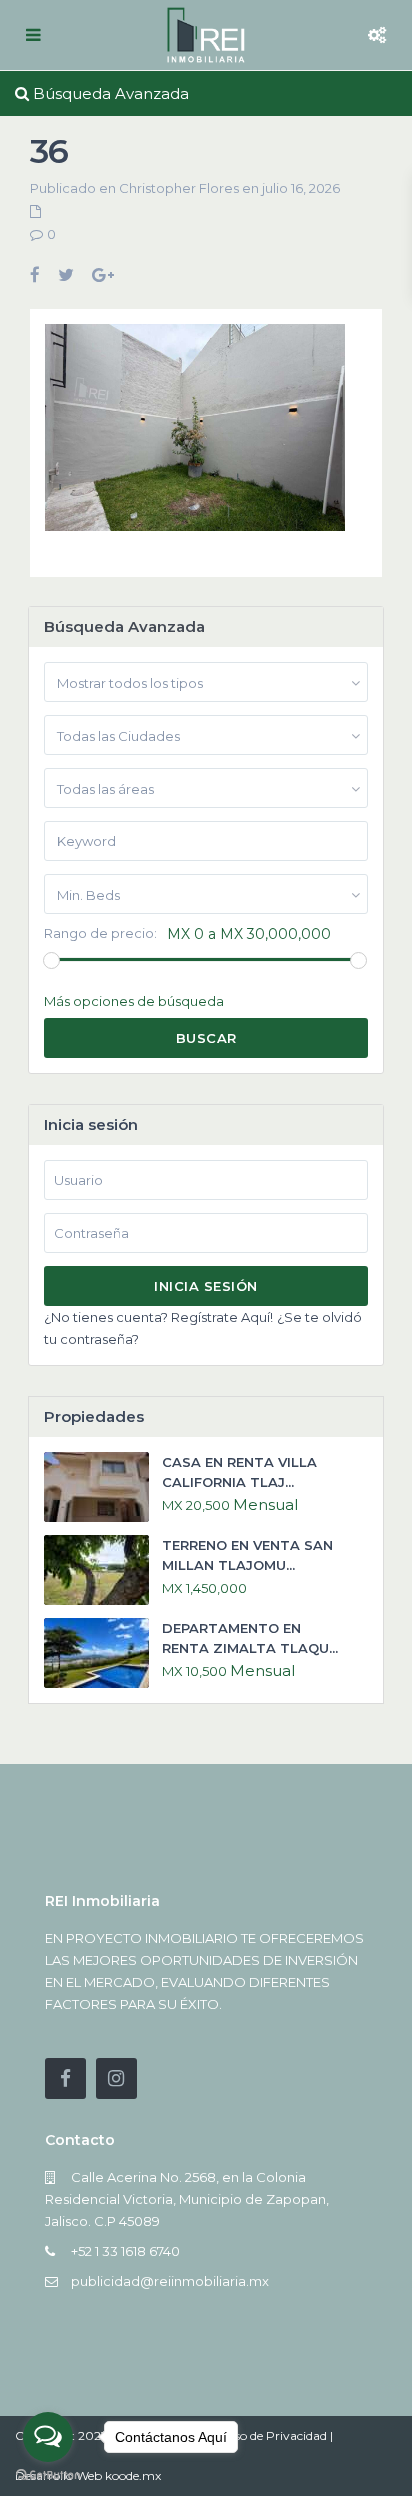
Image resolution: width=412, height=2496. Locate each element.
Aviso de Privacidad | (274, 2435)
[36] (195, 435)
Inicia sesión (206, 1286)
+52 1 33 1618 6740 (125, 2251)
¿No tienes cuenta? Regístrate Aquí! (158, 1317)
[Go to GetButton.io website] (48, 2475)
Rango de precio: (100, 933)
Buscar (206, 1038)
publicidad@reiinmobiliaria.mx (170, 2281)
